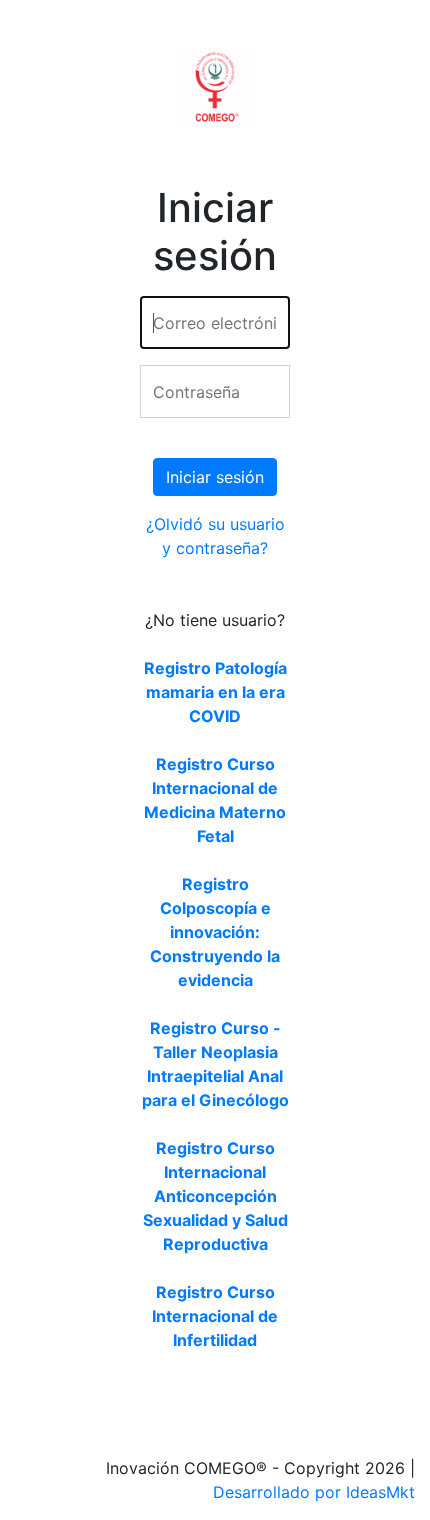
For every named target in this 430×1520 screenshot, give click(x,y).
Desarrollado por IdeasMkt (314, 1492)
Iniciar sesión (215, 477)
